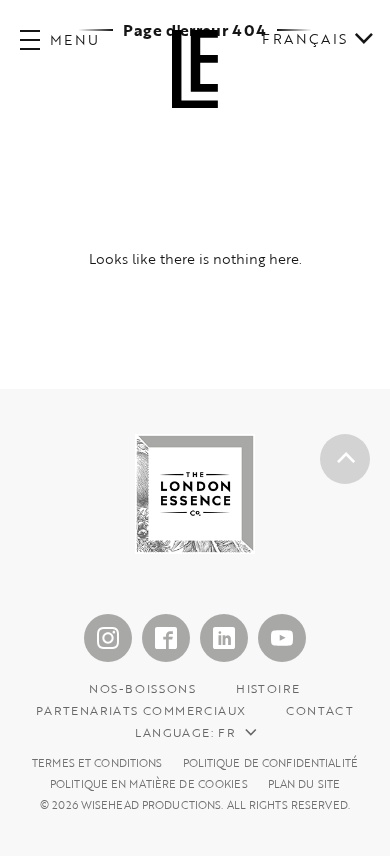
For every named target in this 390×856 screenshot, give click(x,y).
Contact (320, 710)
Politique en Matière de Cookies (149, 784)
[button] (60, 40)
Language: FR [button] (185, 732)
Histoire (268, 688)
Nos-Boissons (142, 688)
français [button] (304, 39)
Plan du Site (304, 784)
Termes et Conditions (97, 763)
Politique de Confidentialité (270, 763)
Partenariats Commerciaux (141, 710)
